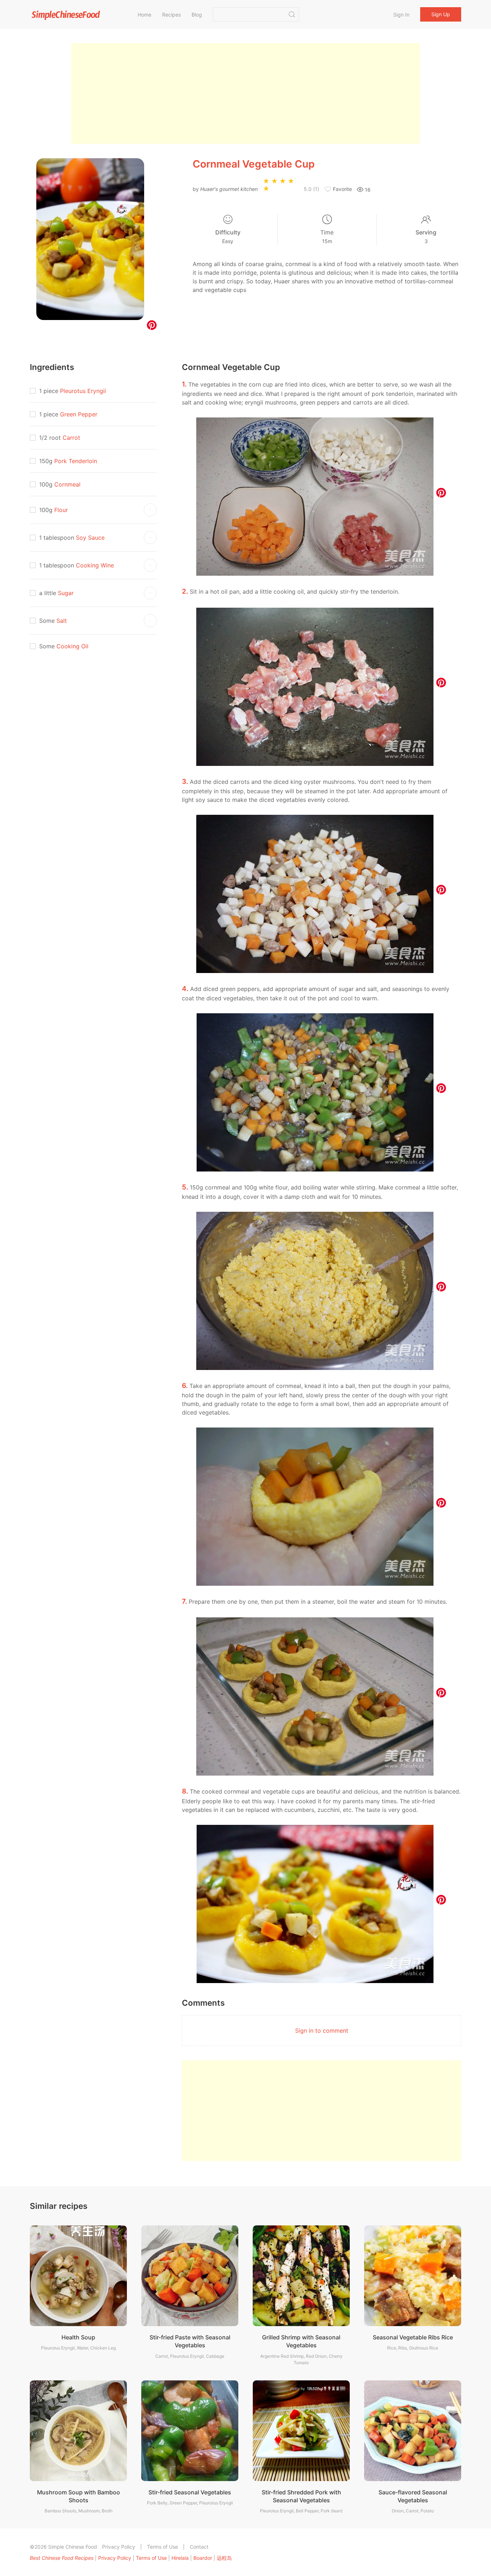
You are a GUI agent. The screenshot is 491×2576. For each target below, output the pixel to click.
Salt (62, 621)
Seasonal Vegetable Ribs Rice (413, 2337)
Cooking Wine (95, 565)
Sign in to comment (322, 2031)
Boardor (203, 2558)
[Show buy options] (150, 510)
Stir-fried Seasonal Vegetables (190, 2492)
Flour (61, 510)
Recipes (171, 15)
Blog (197, 15)
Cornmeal (67, 484)
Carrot (71, 438)
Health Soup (78, 2337)
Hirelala (180, 2558)
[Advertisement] (245, 93)
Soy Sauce (90, 538)
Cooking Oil (72, 646)
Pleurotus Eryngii (83, 391)
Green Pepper (79, 414)
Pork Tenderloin (76, 461)
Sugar (66, 593)
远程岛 (224, 2558)
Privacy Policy (119, 2547)
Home (144, 15)
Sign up (441, 14)
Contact (199, 2547)
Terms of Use (162, 2547)
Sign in (401, 15)
